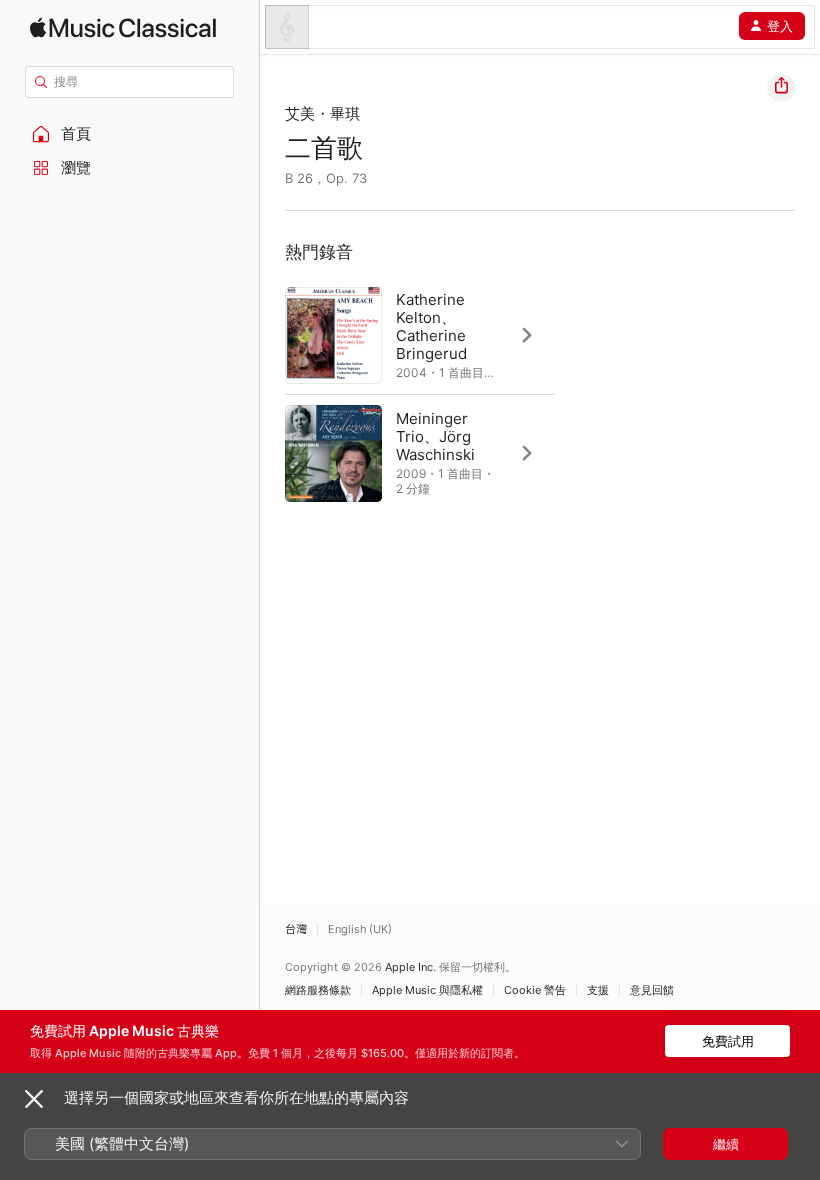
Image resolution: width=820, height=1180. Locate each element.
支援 (598, 990)
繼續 (726, 1144)
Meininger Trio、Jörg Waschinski (435, 436)
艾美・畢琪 (322, 113)
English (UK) (360, 929)
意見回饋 (652, 990)
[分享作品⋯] (781, 88)
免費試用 (728, 1041)
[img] (123, 27)
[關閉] (34, 1099)
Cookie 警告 (535, 990)
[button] (130, 134)
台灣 (296, 929)
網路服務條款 (318, 990)
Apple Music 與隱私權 (427, 990)
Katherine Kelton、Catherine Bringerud (431, 326)
